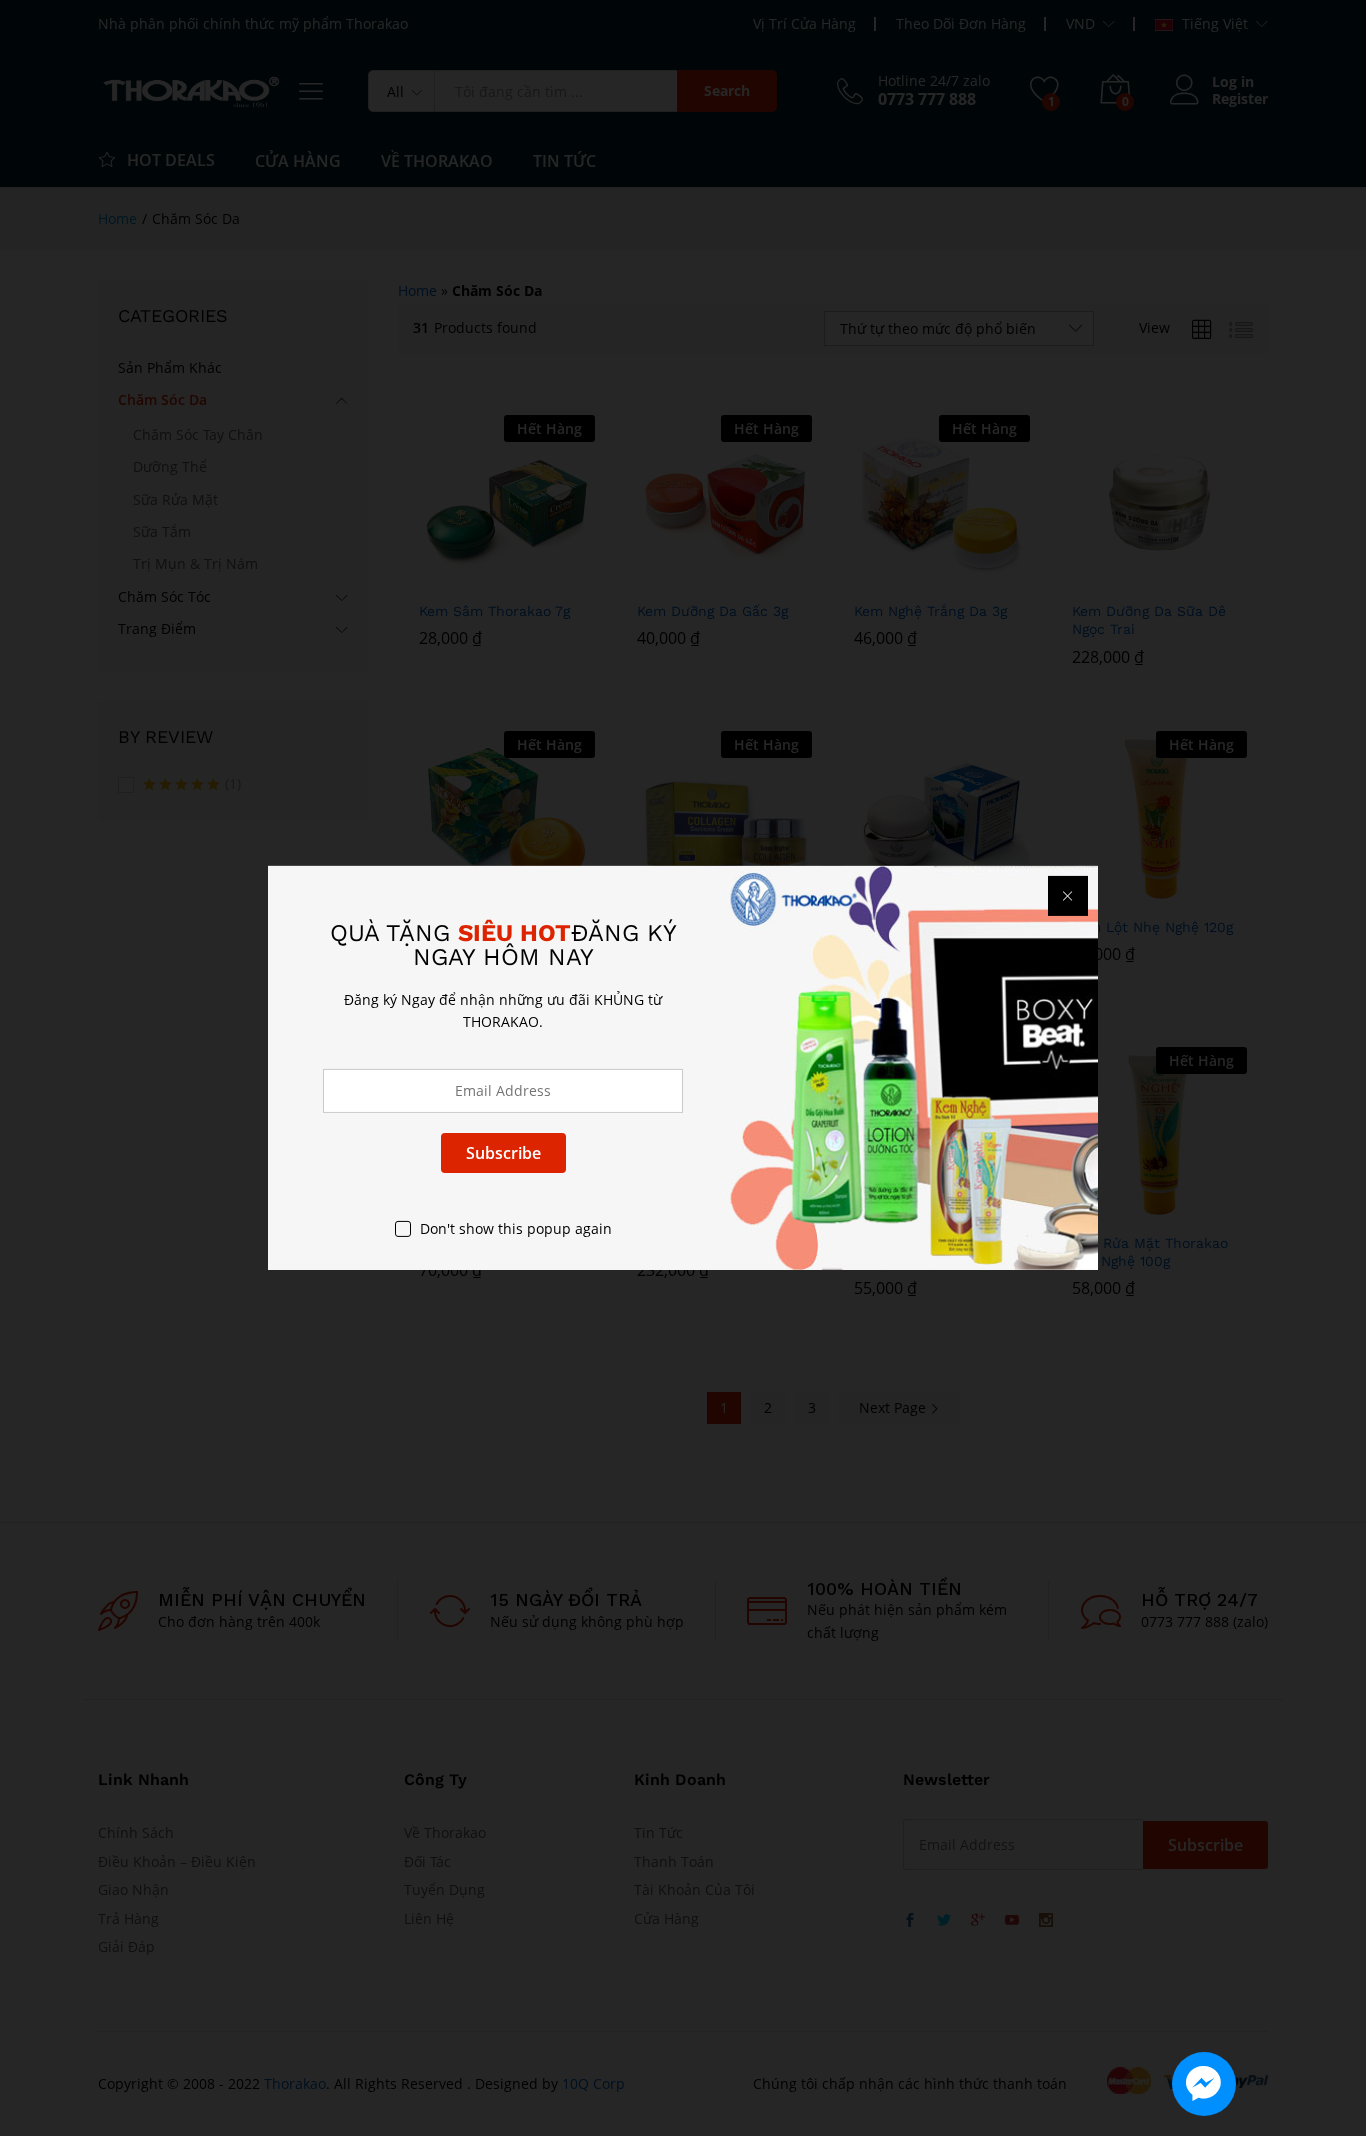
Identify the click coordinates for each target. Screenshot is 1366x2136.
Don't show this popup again (516, 1228)
